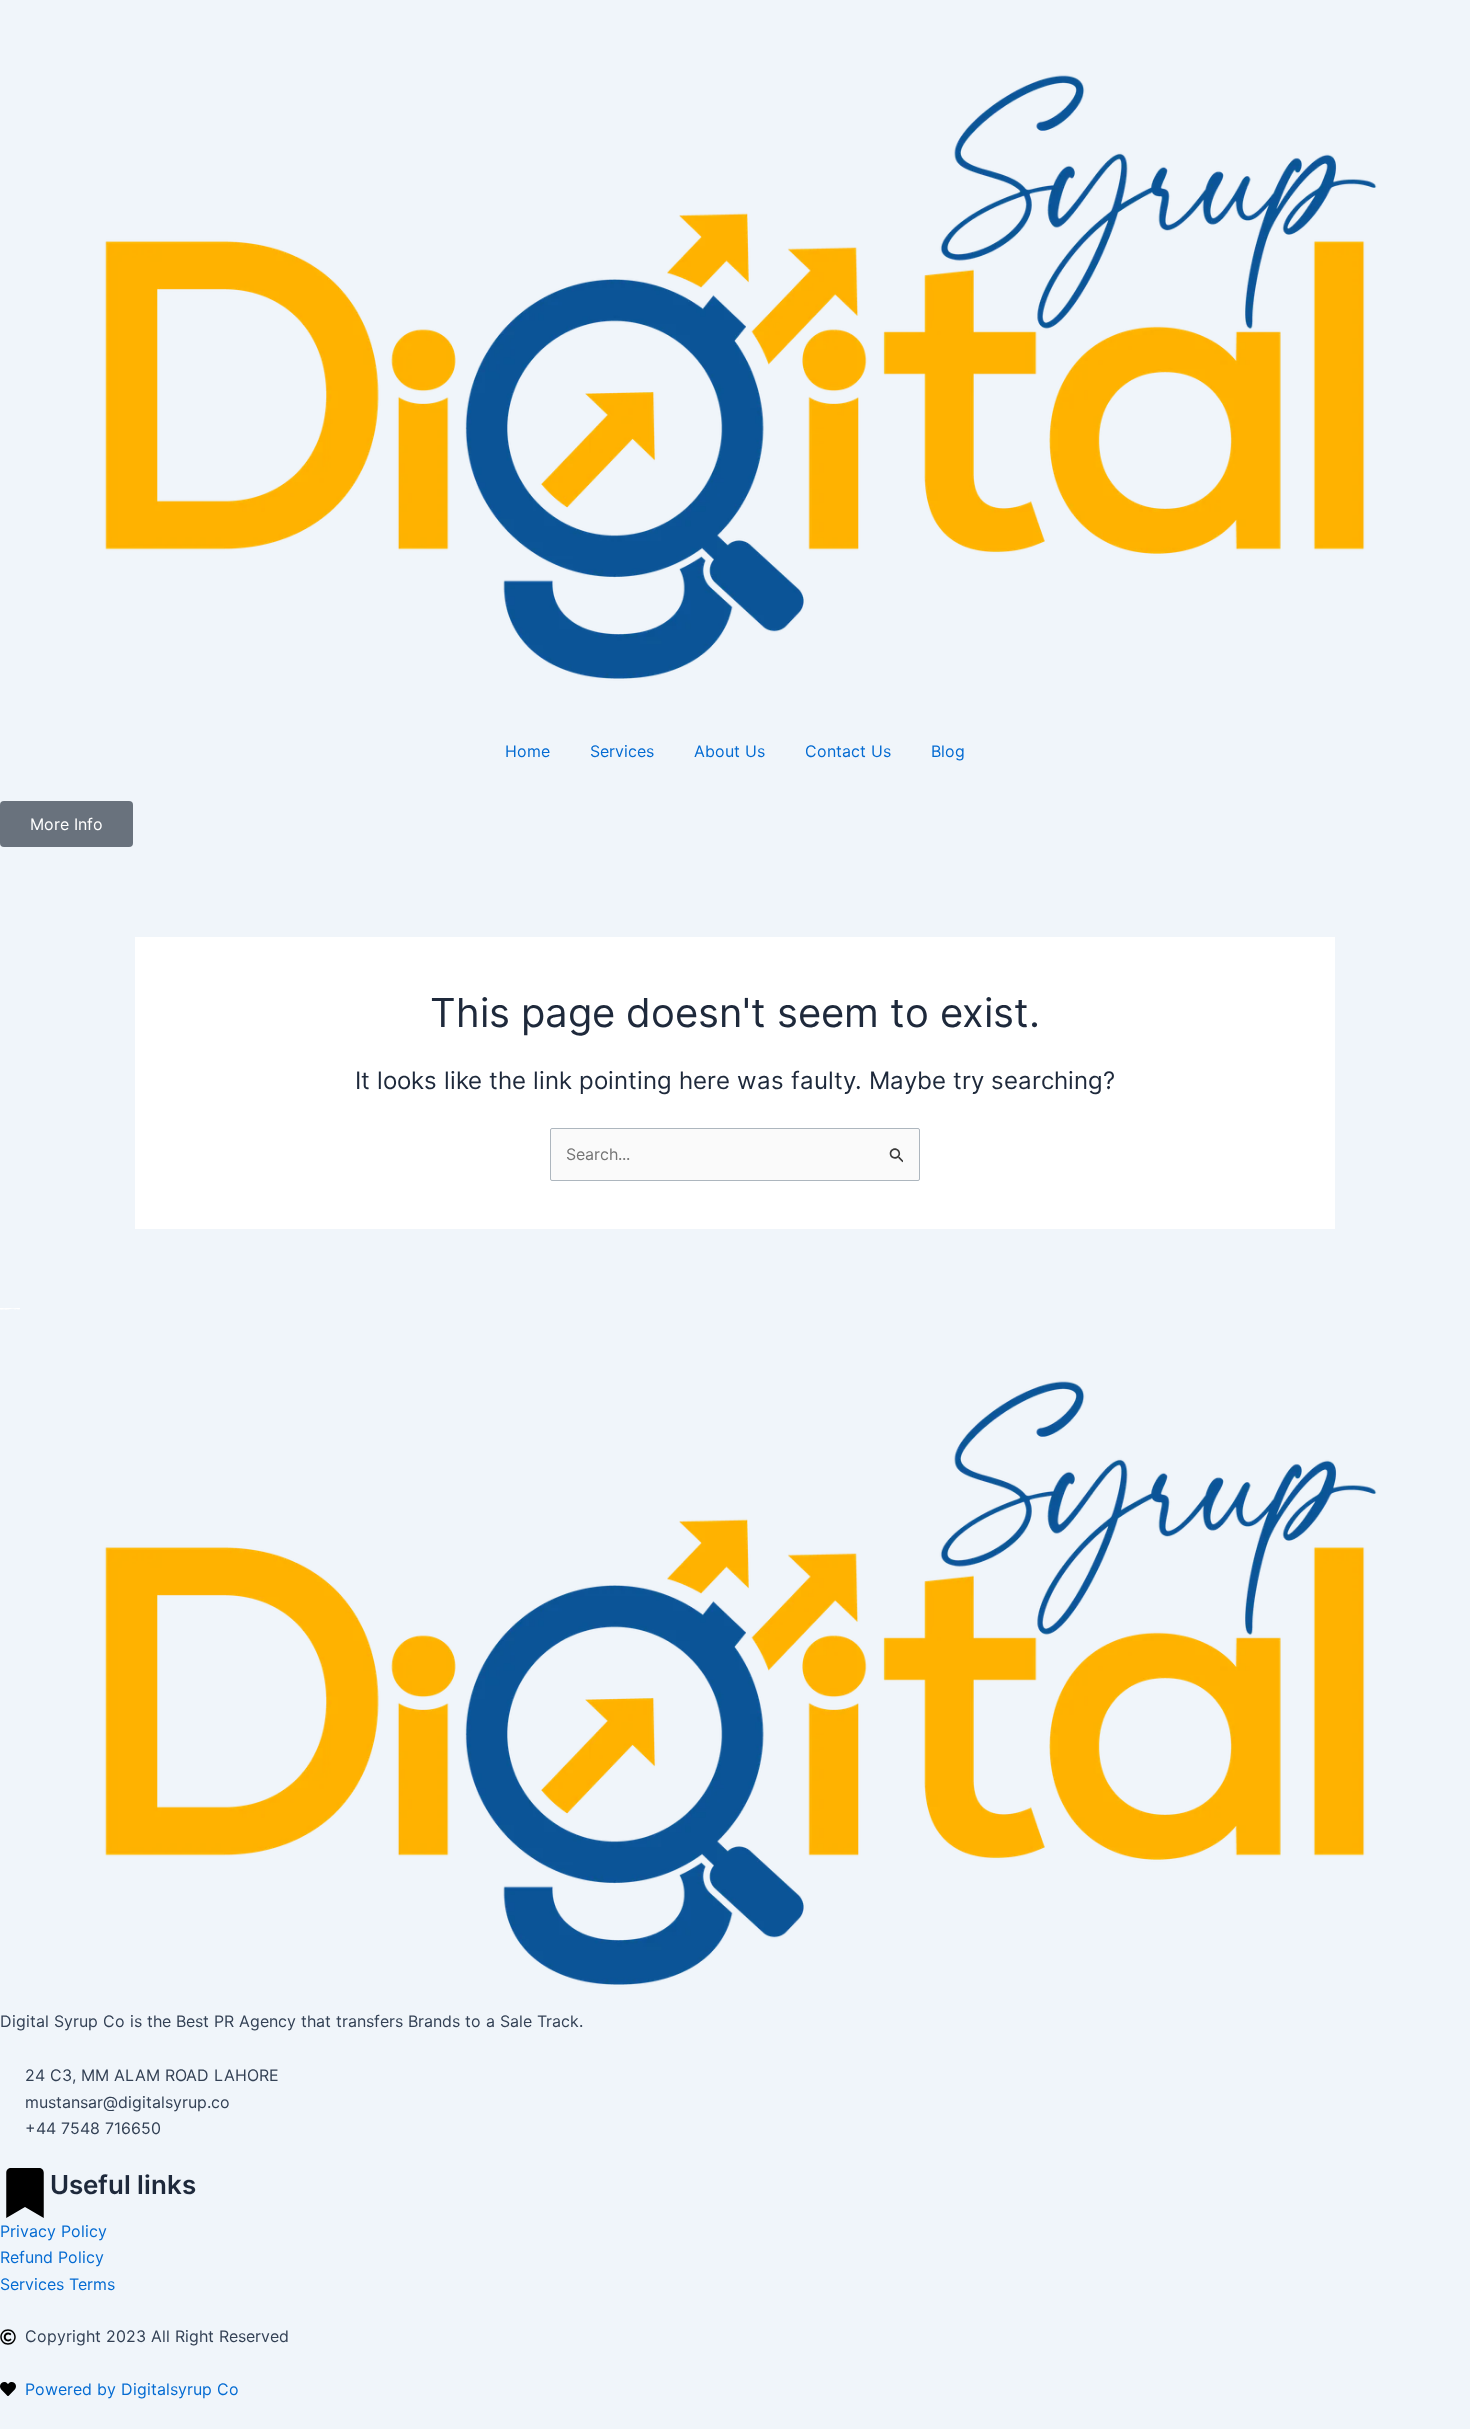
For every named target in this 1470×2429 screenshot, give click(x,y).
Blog (948, 751)
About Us (729, 751)
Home (527, 751)
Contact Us (848, 751)
